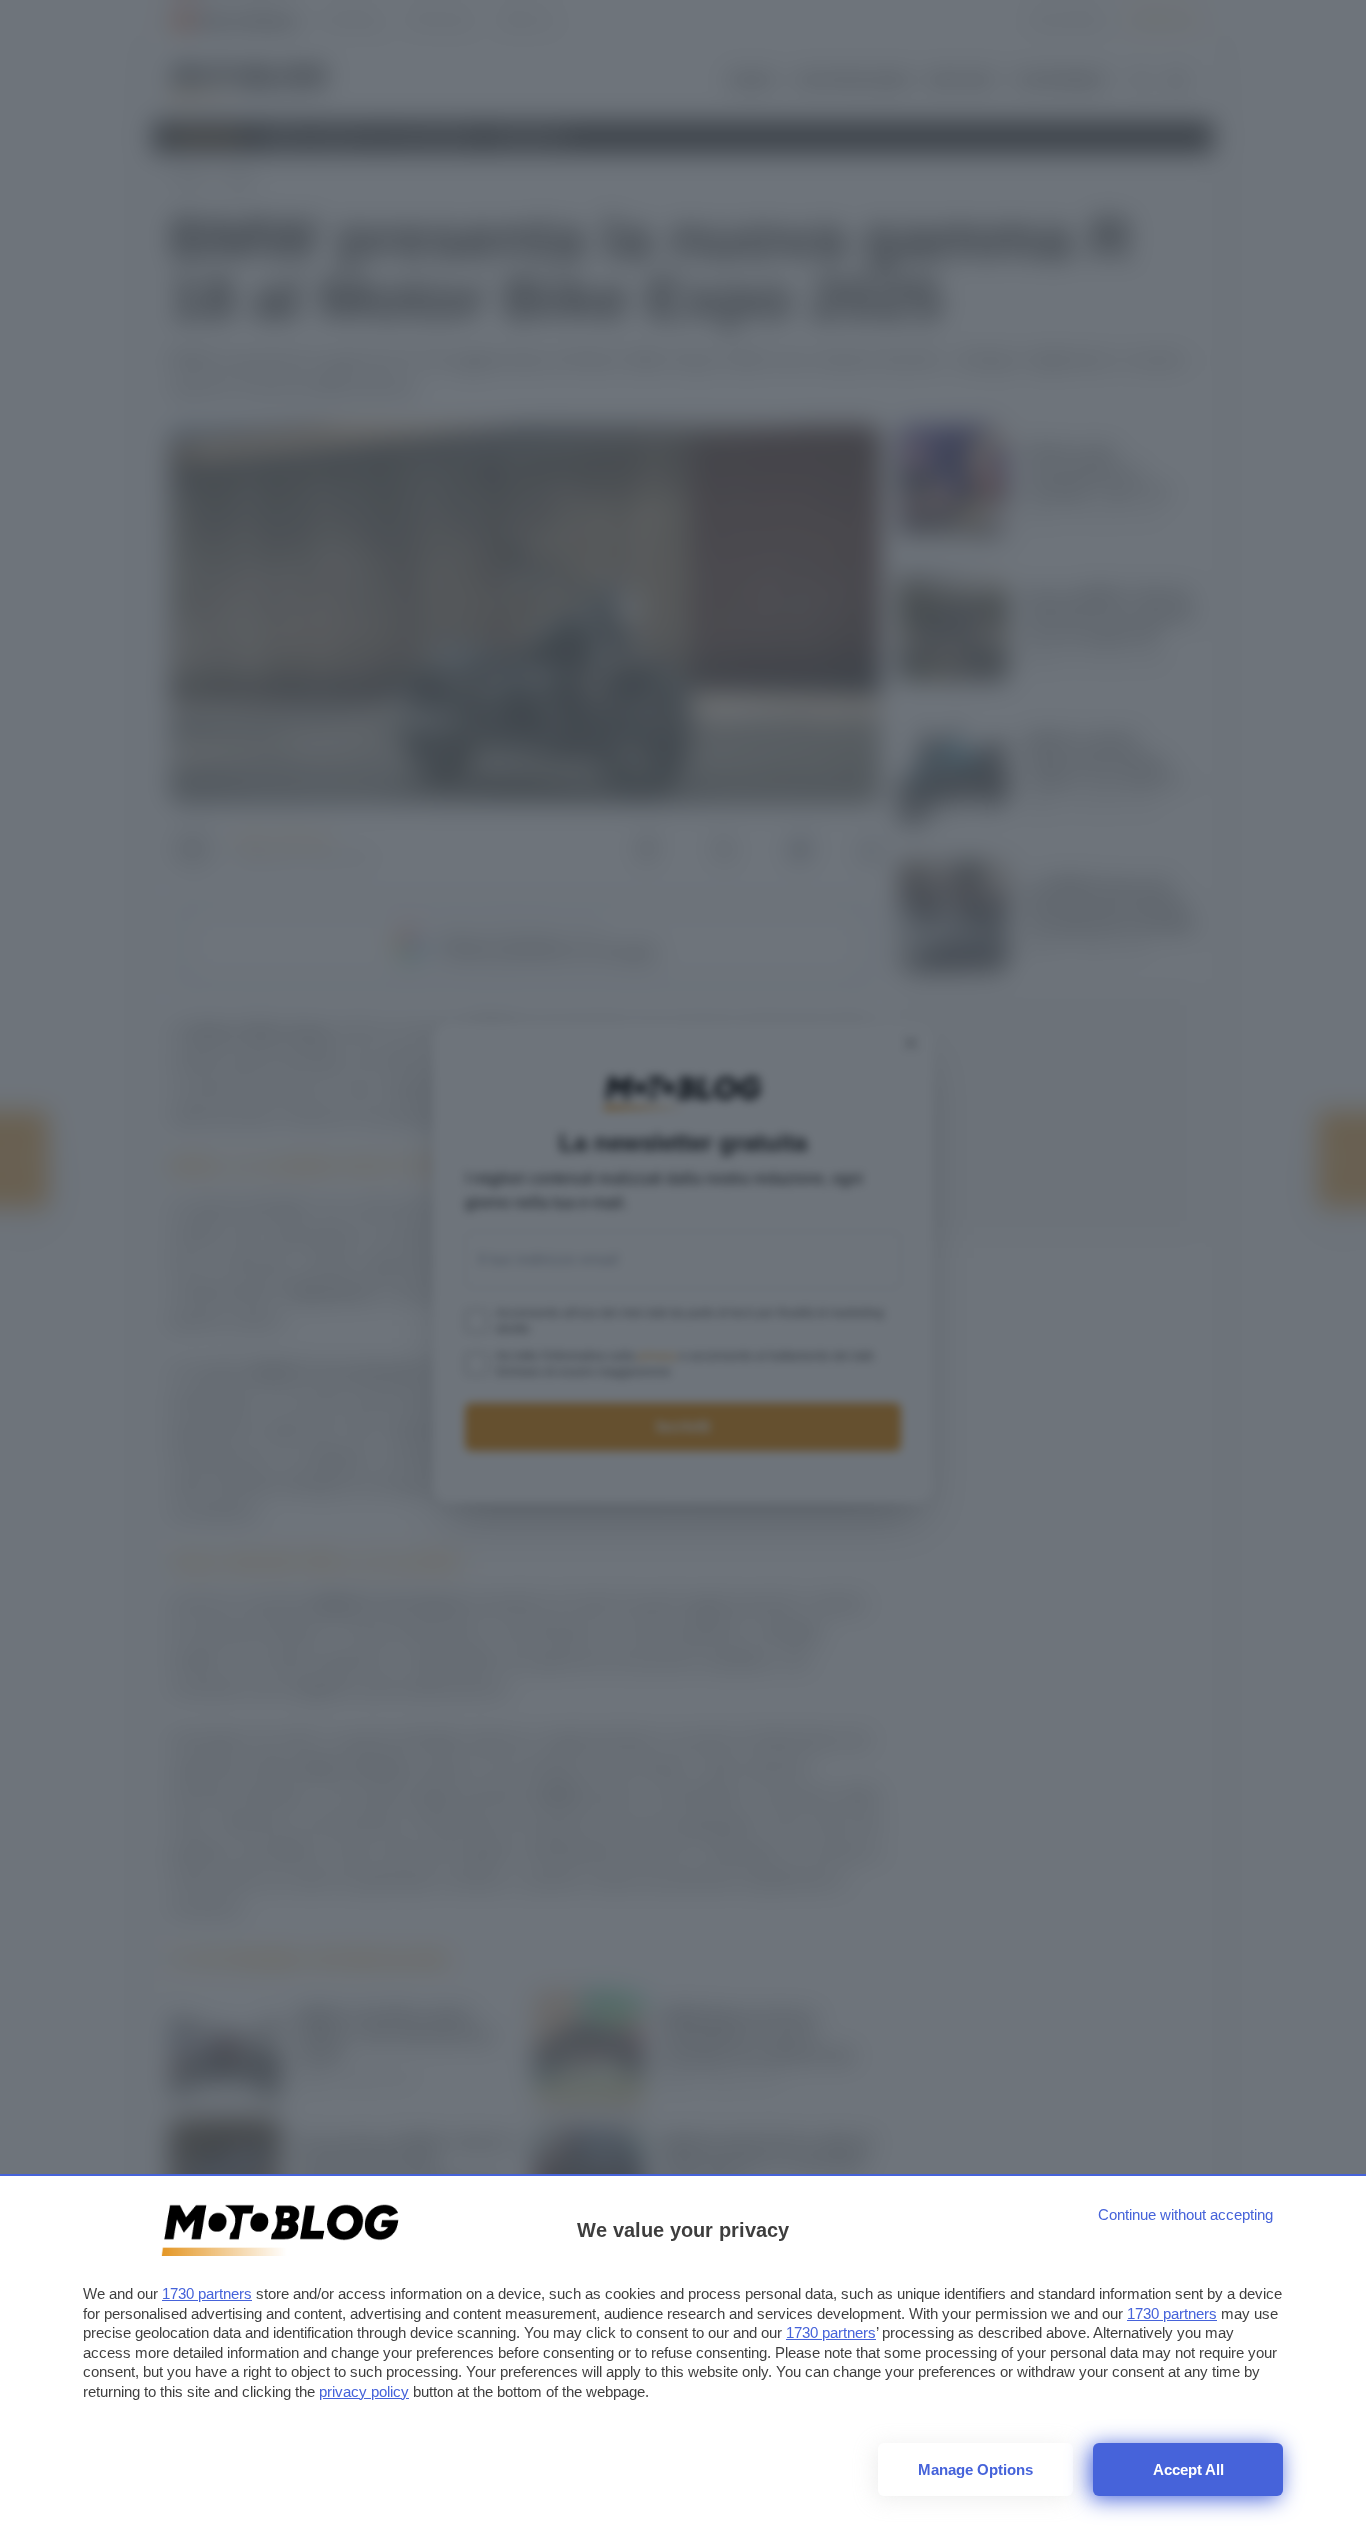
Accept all (1188, 2469)
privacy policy (364, 2391)
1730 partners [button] (207, 2293)
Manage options (975, 2469)
